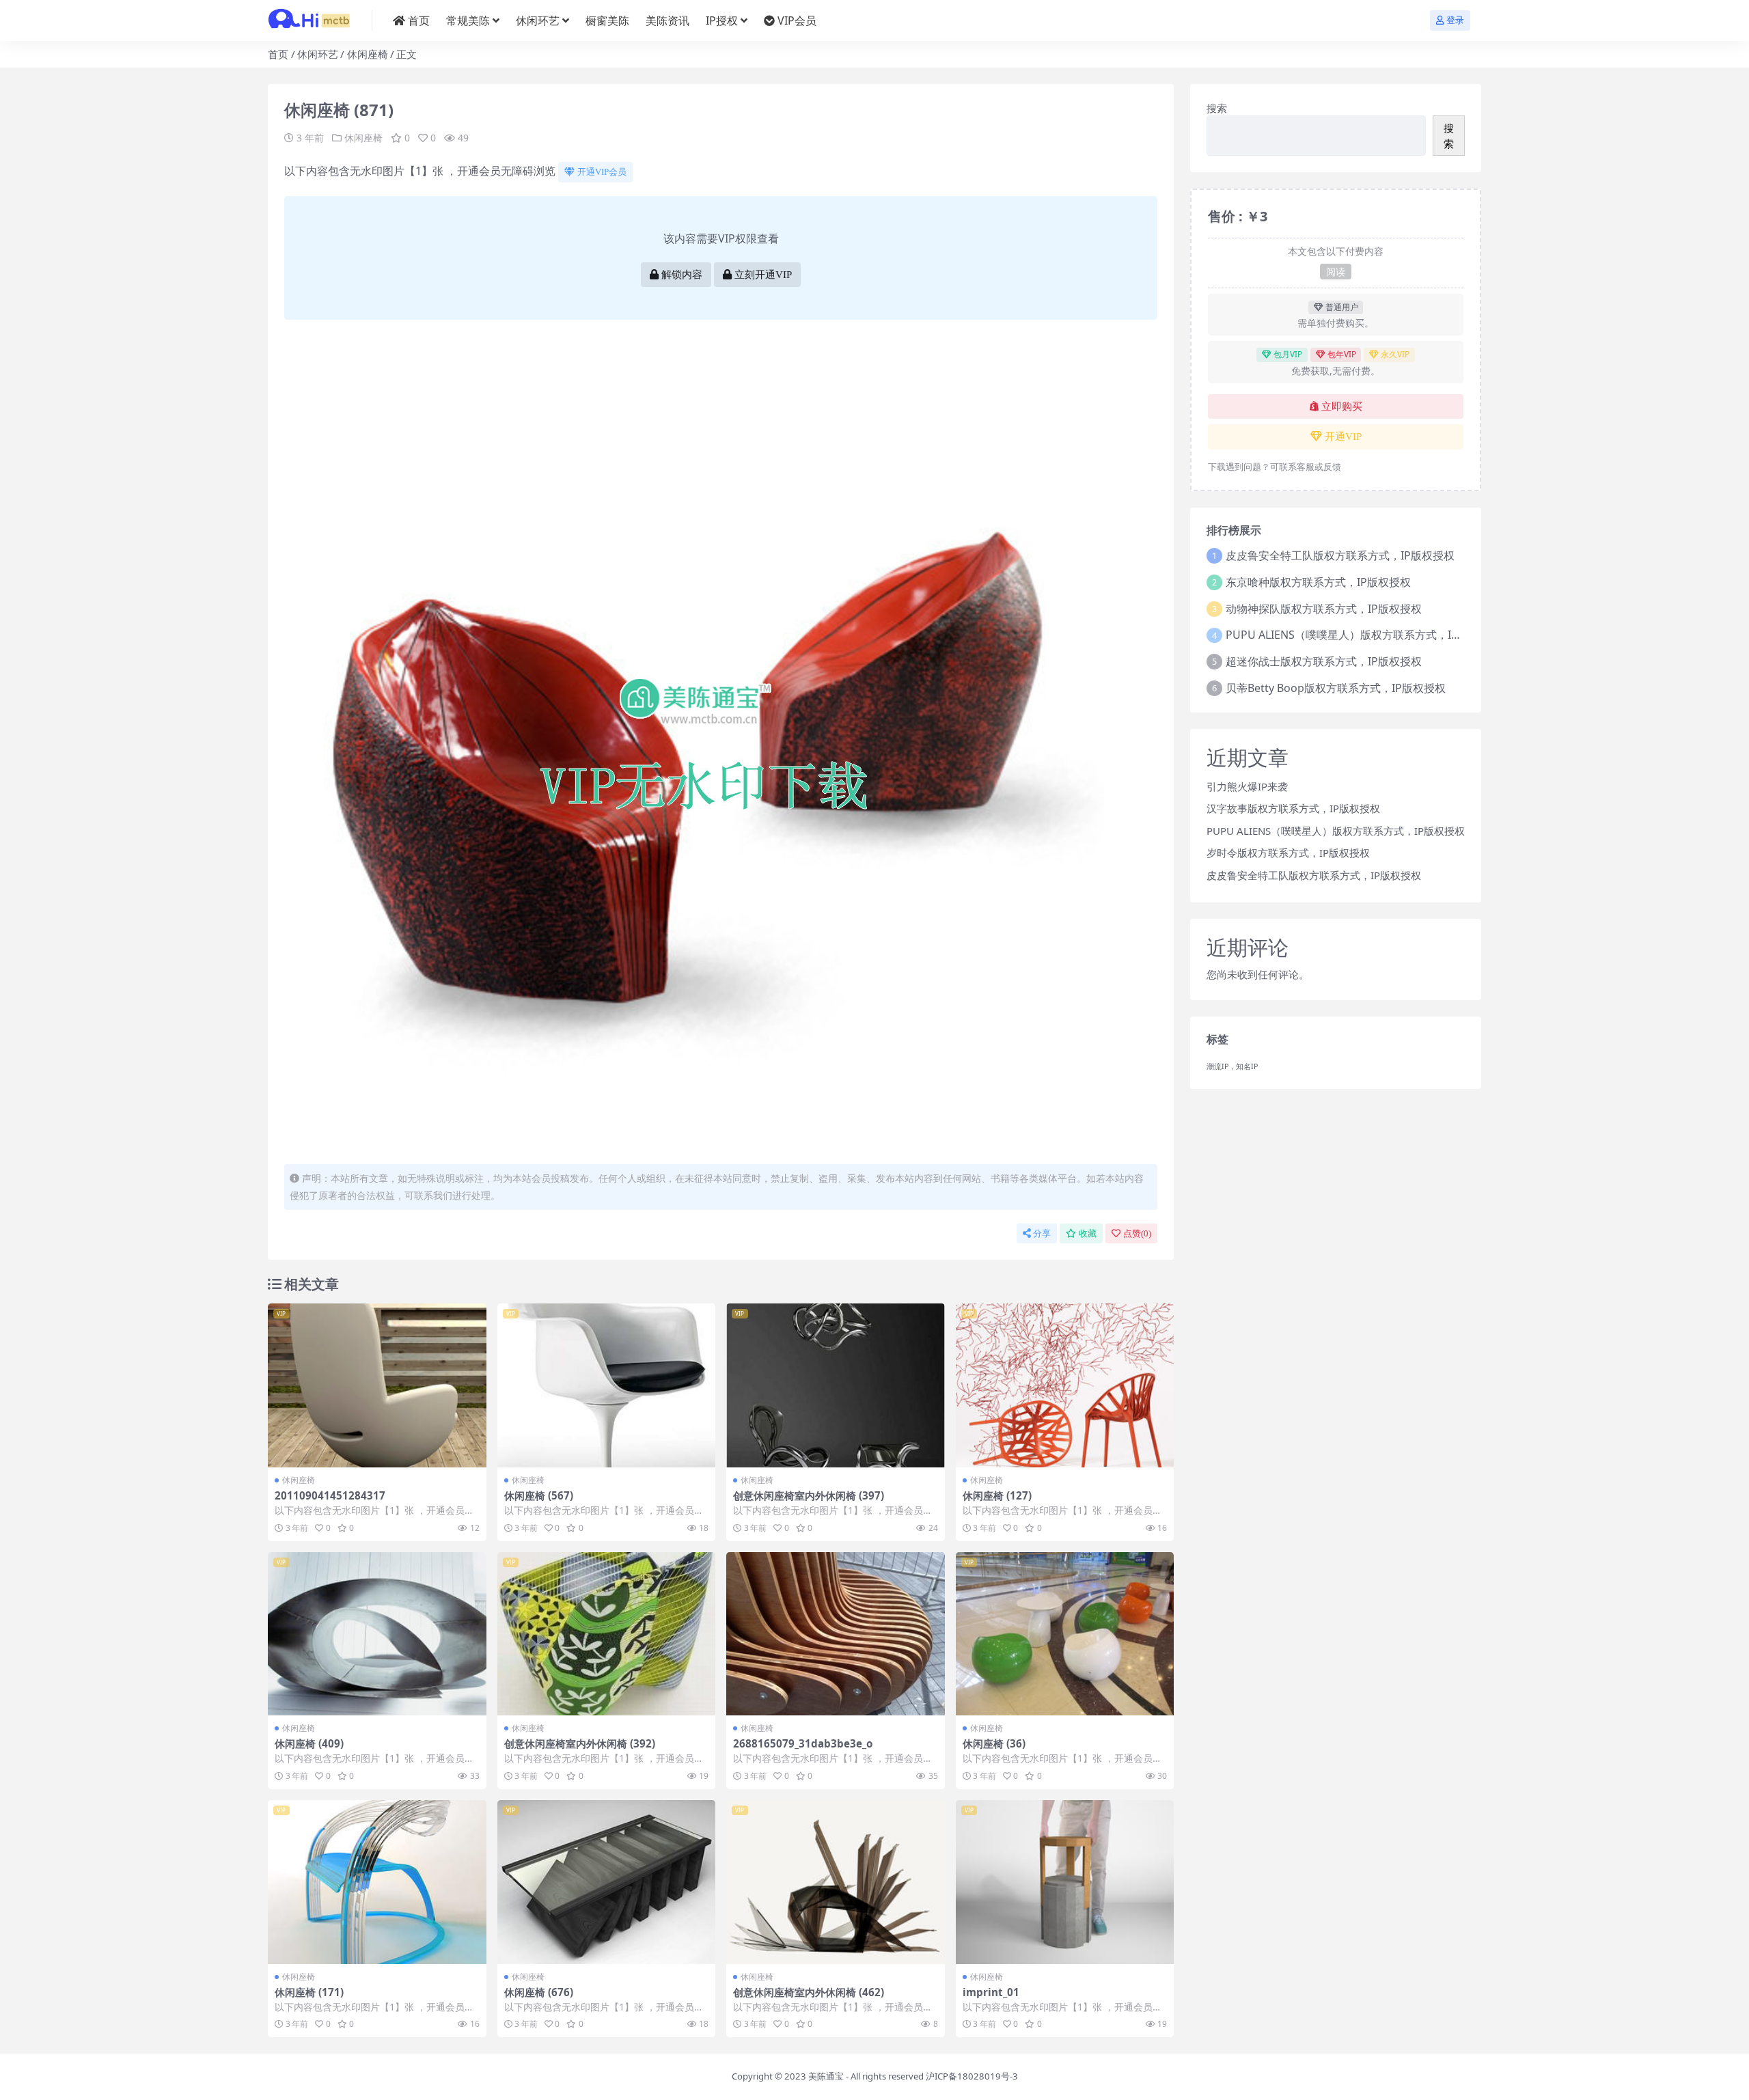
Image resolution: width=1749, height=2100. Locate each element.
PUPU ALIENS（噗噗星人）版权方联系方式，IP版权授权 (1364, 635)
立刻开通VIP (763, 275)
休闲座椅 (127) (997, 1495)
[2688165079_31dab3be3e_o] (836, 1634)
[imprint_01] (1065, 1882)
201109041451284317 (330, 1495)
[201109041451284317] (377, 1385)
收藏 (1088, 1233)
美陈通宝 (826, 2076)
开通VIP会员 (602, 172)
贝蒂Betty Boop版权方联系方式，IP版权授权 (1336, 688)
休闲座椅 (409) (309, 1743)
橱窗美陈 (607, 20)
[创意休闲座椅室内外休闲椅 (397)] (836, 1385)
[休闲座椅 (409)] (377, 1634)
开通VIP (1343, 437)
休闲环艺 (538, 20)
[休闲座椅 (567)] (607, 1385)
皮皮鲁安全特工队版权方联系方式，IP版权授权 (1340, 555)
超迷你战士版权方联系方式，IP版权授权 (1324, 661)
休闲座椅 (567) (539, 1495)
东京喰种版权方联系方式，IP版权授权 (1318, 582)
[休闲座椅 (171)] (377, 1882)
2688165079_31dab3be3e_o (803, 1743)
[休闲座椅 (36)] (1065, 1634)
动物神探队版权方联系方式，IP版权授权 (1324, 609)
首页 (419, 20)
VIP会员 (797, 20)
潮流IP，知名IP (1232, 1066)
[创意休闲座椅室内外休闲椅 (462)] (836, 1882)
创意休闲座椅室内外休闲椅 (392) (580, 1743)
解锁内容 (682, 275)
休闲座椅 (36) (994, 1743)
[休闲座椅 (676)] (607, 1882)
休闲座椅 (368, 54)
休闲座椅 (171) (309, 1992)
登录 (1455, 20)
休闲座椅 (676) (539, 1992)
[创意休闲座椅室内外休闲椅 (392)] (607, 1634)
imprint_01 (991, 1992)
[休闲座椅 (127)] (1065, 1385)
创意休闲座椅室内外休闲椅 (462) (809, 1992)
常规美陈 (468, 20)
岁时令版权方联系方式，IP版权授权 (1288, 853)
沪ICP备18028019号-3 (972, 2076)
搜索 (1217, 108)
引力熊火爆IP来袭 (1247, 786)
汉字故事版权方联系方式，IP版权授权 (1293, 808)
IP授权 (722, 20)
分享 (1042, 1233)
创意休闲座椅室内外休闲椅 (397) (809, 1495)
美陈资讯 (667, 20)
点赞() (1137, 1233)
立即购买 (1342, 406)
